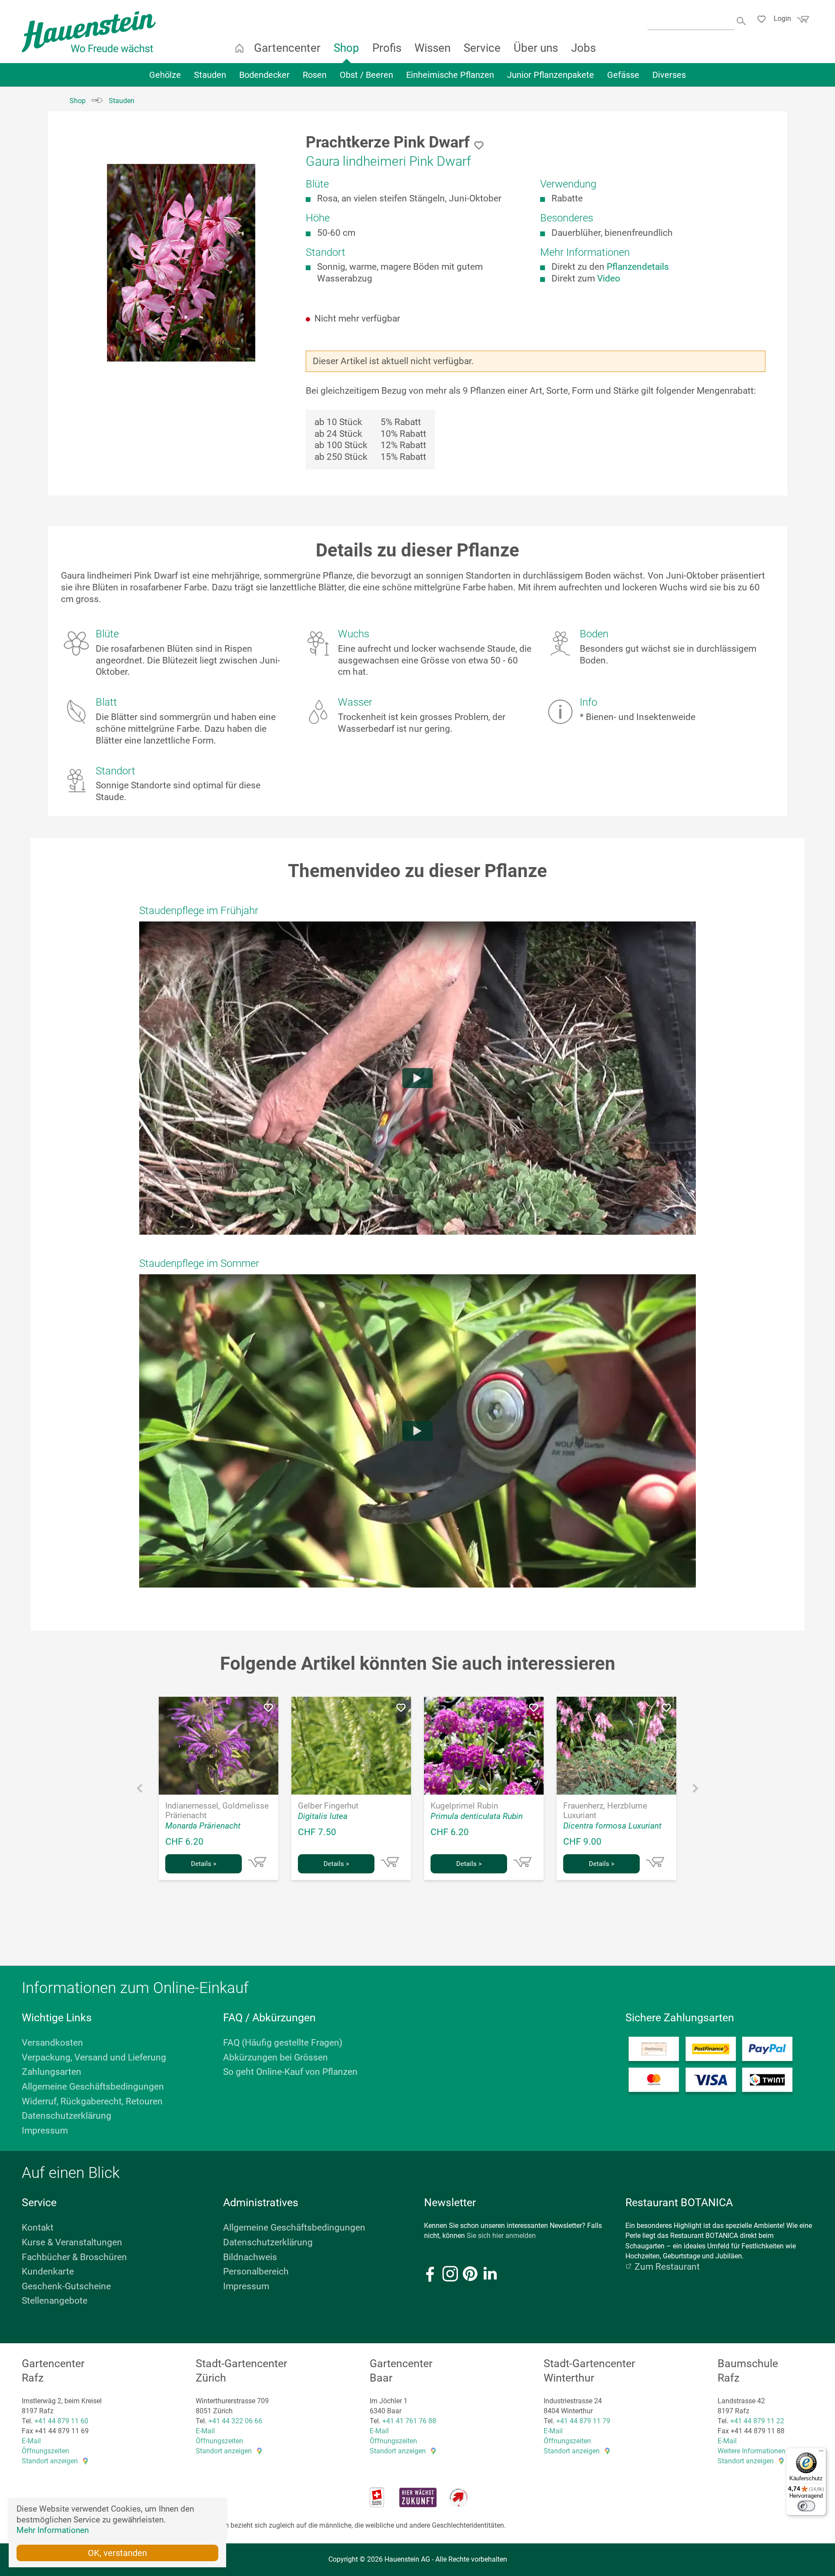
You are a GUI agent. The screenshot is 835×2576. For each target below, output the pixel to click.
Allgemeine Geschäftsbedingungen (93, 2087)
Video (609, 278)
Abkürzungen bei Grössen (276, 2057)
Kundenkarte (48, 2271)
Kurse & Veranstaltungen (72, 2242)
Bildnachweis (250, 2257)
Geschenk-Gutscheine (66, 2286)
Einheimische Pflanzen (450, 75)
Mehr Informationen (53, 2530)
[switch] (806, 2506)
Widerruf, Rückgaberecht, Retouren (92, 2101)
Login (782, 18)
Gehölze (165, 75)
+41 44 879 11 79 (583, 2421)
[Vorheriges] (140, 1790)
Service (482, 48)
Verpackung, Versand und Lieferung (94, 2057)
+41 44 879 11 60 (61, 2421)
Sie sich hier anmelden (501, 2236)
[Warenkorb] (802, 22)
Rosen (315, 75)
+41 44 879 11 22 (757, 2421)
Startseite (239, 48)
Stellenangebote (55, 2301)
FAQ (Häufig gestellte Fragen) (283, 2043)
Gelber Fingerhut (328, 1806)
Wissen (433, 48)
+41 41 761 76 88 (409, 2421)
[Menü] (821, 2453)
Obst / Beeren (366, 75)
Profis (387, 48)
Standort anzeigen (50, 2461)
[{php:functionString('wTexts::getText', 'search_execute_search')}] (742, 20)
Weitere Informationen (751, 2451)
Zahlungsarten (52, 2072)
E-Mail (31, 2441)
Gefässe (623, 75)
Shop (346, 48)
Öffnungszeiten (45, 2451)
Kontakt (38, 2228)
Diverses (669, 75)
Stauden (210, 75)
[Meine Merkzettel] (764, 20)
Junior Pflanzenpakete (551, 75)
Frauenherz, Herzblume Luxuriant (605, 1811)
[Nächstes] (695, 1790)
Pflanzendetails (638, 267)
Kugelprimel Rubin (464, 1806)
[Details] (257, 1862)
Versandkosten (52, 2043)
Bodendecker (264, 75)
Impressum (45, 2130)
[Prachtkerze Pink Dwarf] (181, 263)
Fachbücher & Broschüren (74, 2257)
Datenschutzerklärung (67, 2116)
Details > (204, 1864)
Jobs (583, 48)
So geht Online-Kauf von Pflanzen (290, 2072)
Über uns (536, 48)
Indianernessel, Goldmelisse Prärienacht (217, 1811)
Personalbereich (256, 2271)
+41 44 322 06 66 (235, 2421)
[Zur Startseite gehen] (89, 32)
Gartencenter (287, 48)
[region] (181, 263)
